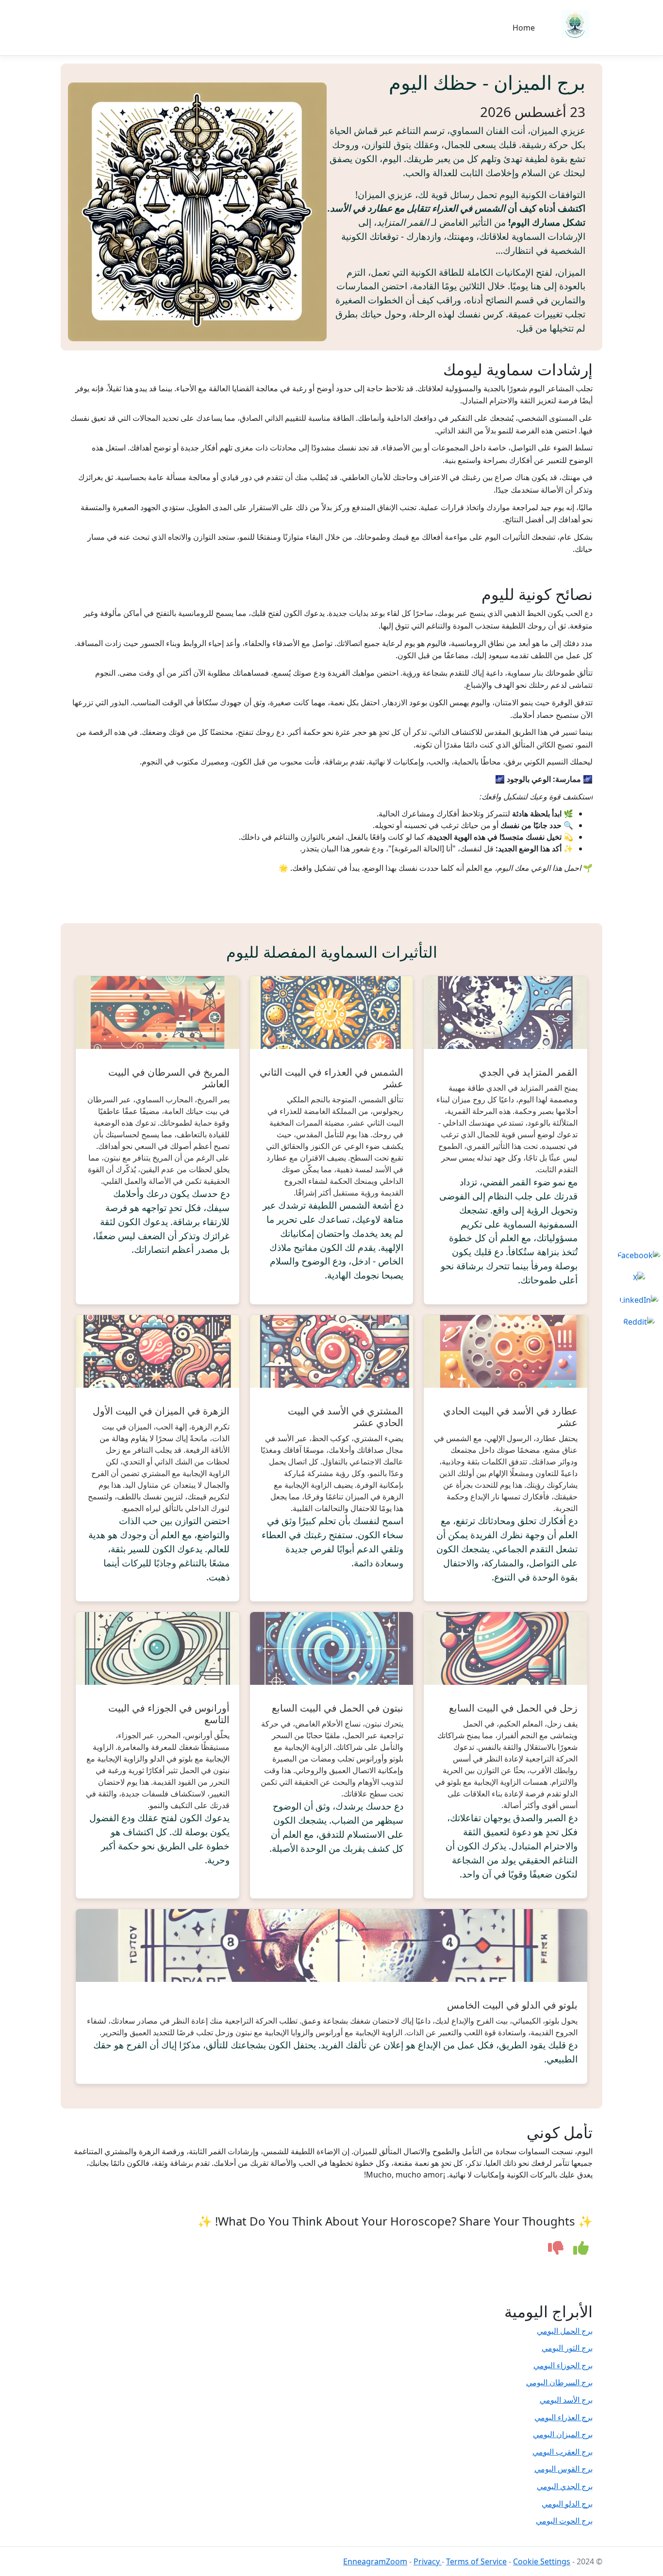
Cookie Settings (542, 2561)
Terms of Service (476, 2561)
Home (524, 28)
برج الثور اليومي (567, 2348)
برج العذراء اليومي (564, 2417)
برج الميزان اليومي (563, 2434)
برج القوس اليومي (564, 2469)
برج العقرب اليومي (563, 2452)
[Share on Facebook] (639, 1255)
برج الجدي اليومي (565, 2486)
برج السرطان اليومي (559, 2382)
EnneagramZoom (375, 2561)
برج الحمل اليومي (565, 2331)
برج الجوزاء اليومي (563, 2365)
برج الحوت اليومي (564, 2521)
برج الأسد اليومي (566, 2400)
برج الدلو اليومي (567, 2504)
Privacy (428, 2561)
